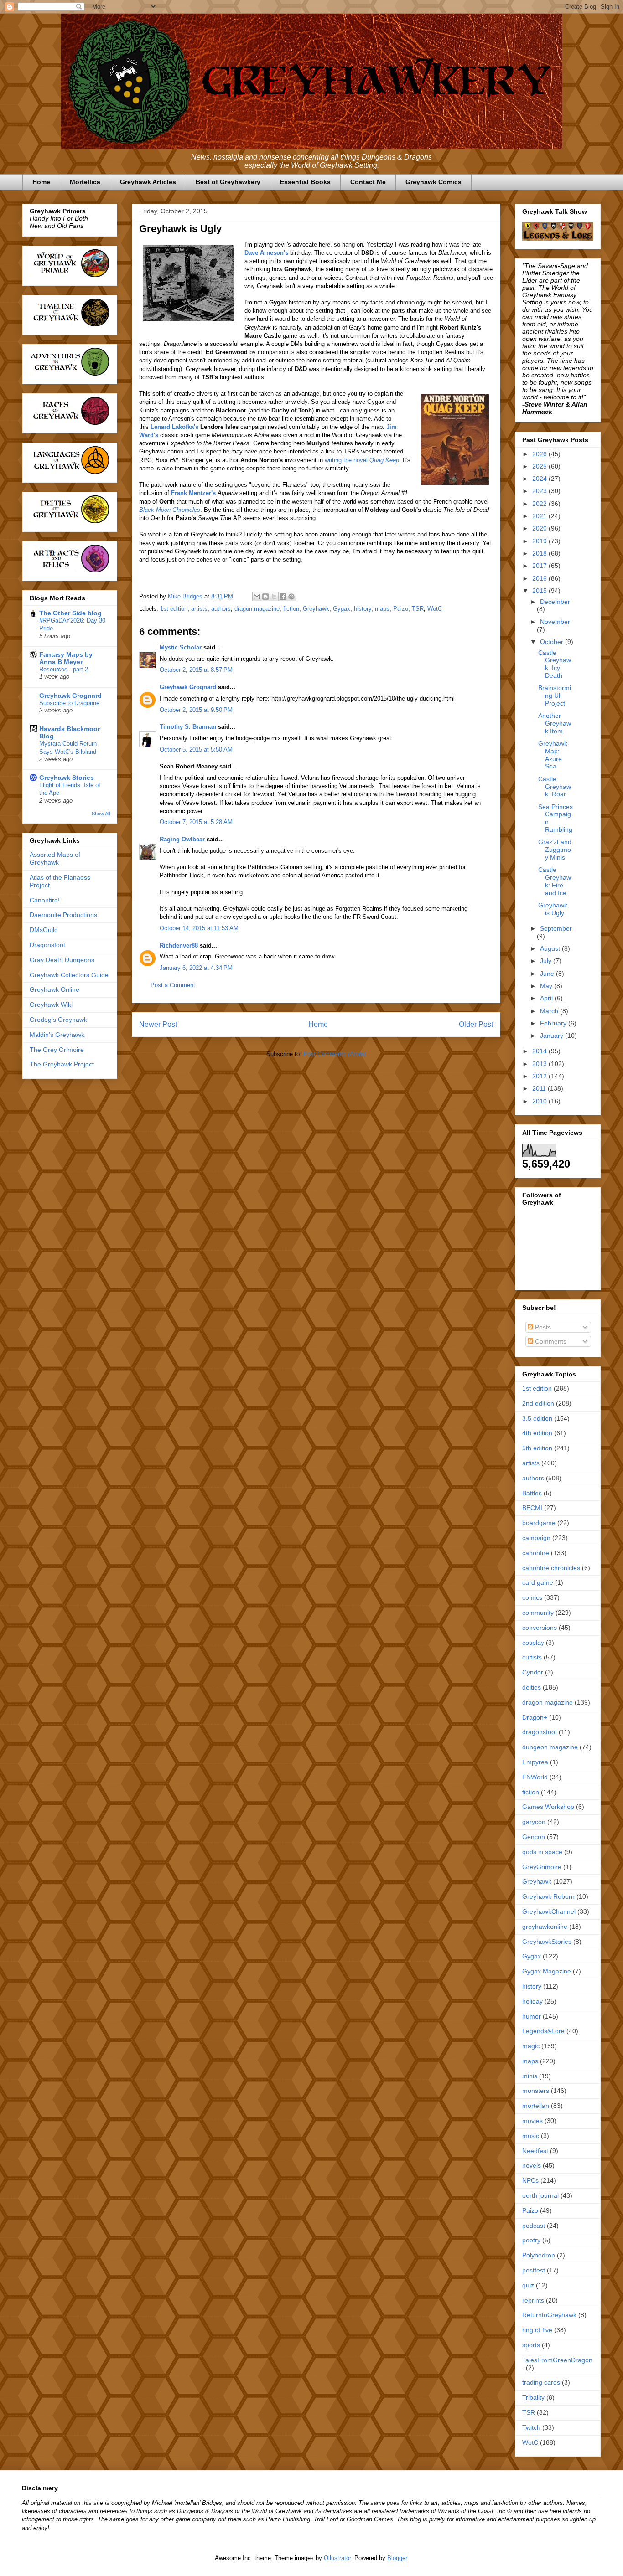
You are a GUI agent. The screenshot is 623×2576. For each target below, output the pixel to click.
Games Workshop (548, 1807)
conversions (540, 1628)
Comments (550, 1341)
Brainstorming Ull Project (555, 696)
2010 (540, 1101)
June (548, 974)
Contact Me (368, 182)
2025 (540, 466)
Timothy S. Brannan (188, 727)
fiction (291, 609)
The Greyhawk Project (62, 1064)
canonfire (536, 1553)
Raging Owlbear (182, 839)
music (531, 2136)
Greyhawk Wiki (51, 1005)
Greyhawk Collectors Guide (69, 975)
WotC (435, 609)
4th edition (537, 1433)
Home (41, 182)
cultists (532, 1657)
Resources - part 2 (64, 669)
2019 (540, 541)
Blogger (397, 2558)
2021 (540, 516)
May (547, 986)
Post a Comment (173, 985)
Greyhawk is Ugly (553, 909)
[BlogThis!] (265, 597)
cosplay (533, 1643)
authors (221, 609)
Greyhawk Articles (148, 182)
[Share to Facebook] (283, 597)
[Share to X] (274, 597)
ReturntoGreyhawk (549, 2315)
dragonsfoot (540, 1732)
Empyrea (535, 1762)
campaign (536, 1538)
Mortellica (85, 182)
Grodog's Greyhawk (58, 1020)
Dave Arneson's (266, 253)
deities (532, 1687)
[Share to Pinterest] (291, 597)
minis (530, 2076)
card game (538, 1582)
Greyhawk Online (55, 989)
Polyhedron (539, 2255)
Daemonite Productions (63, 915)
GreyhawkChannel (549, 1911)
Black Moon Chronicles (170, 510)
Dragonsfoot (47, 945)
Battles (532, 1493)
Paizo (401, 609)
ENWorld (535, 1777)
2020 (540, 528)
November (555, 622)
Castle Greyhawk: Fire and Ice (555, 881)
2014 (540, 1051)
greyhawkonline (545, 1927)
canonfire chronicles (551, 1568)
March (550, 1011)
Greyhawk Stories (67, 778)
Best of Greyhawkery (228, 182)
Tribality (533, 2397)
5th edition (537, 1448)
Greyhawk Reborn (548, 1896)
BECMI (532, 1508)
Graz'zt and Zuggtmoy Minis (555, 850)
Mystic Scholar (181, 647)
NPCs (530, 2180)
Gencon (534, 1837)
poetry (531, 2240)
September (556, 928)
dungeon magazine (550, 1747)
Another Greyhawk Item (555, 723)
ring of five (537, 2330)
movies (532, 2121)
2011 (540, 1088)
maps (382, 609)
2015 (540, 591)
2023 (540, 491)
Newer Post (158, 1024)
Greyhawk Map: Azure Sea (553, 755)
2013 (540, 1064)
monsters (536, 2091)
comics (532, 1597)
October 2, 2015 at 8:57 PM (196, 670)
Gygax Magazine (547, 1971)
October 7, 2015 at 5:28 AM (196, 822)
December (555, 602)
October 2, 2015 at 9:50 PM (196, 710)
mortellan (536, 2106)
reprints (533, 2300)
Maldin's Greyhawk (57, 1035)
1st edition (174, 609)
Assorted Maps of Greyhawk (55, 858)
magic (531, 2046)
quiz (528, 2285)
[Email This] (257, 597)
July (547, 961)
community (538, 1613)
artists (199, 609)
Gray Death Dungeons (62, 960)
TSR (418, 609)
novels (532, 2165)
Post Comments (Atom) (335, 1054)
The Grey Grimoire (57, 1050)
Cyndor (533, 1672)
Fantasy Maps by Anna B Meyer (66, 658)
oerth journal (540, 2195)
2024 (540, 479)
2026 (540, 454)
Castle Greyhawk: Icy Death (555, 664)
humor (532, 2016)
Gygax (342, 609)
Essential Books (305, 182)
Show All (101, 814)
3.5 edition (537, 1418)
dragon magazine (257, 609)
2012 (540, 1076)
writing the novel (362, 460)
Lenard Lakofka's (174, 427)
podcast (534, 2226)
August (551, 948)
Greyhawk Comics (434, 182)
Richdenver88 (179, 945)
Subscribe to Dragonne (69, 703)
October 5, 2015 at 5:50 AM (196, 750)
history (363, 609)
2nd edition (538, 1403)
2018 (540, 553)
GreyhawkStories (547, 1942)
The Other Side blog (70, 613)
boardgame (539, 1523)
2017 (540, 566)
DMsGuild (44, 930)
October (553, 642)
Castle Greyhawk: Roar (555, 787)
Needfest (535, 2151)
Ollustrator (337, 2558)
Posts (542, 1327)
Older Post (476, 1024)
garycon (534, 1822)
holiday (532, 2001)
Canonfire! (45, 900)
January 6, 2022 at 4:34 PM (196, 968)
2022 (540, 504)
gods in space (542, 1852)
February (554, 1023)
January (553, 1036)
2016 (540, 578)
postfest (534, 2270)
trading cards (541, 2382)
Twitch (531, 2427)
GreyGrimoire (542, 1867)
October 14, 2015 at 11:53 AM (199, 928)
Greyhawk (316, 609)
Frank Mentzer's (193, 493)
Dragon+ (535, 1717)
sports (531, 2345)
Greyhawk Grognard (188, 687)
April (547, 998)
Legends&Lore (543, 2031)
